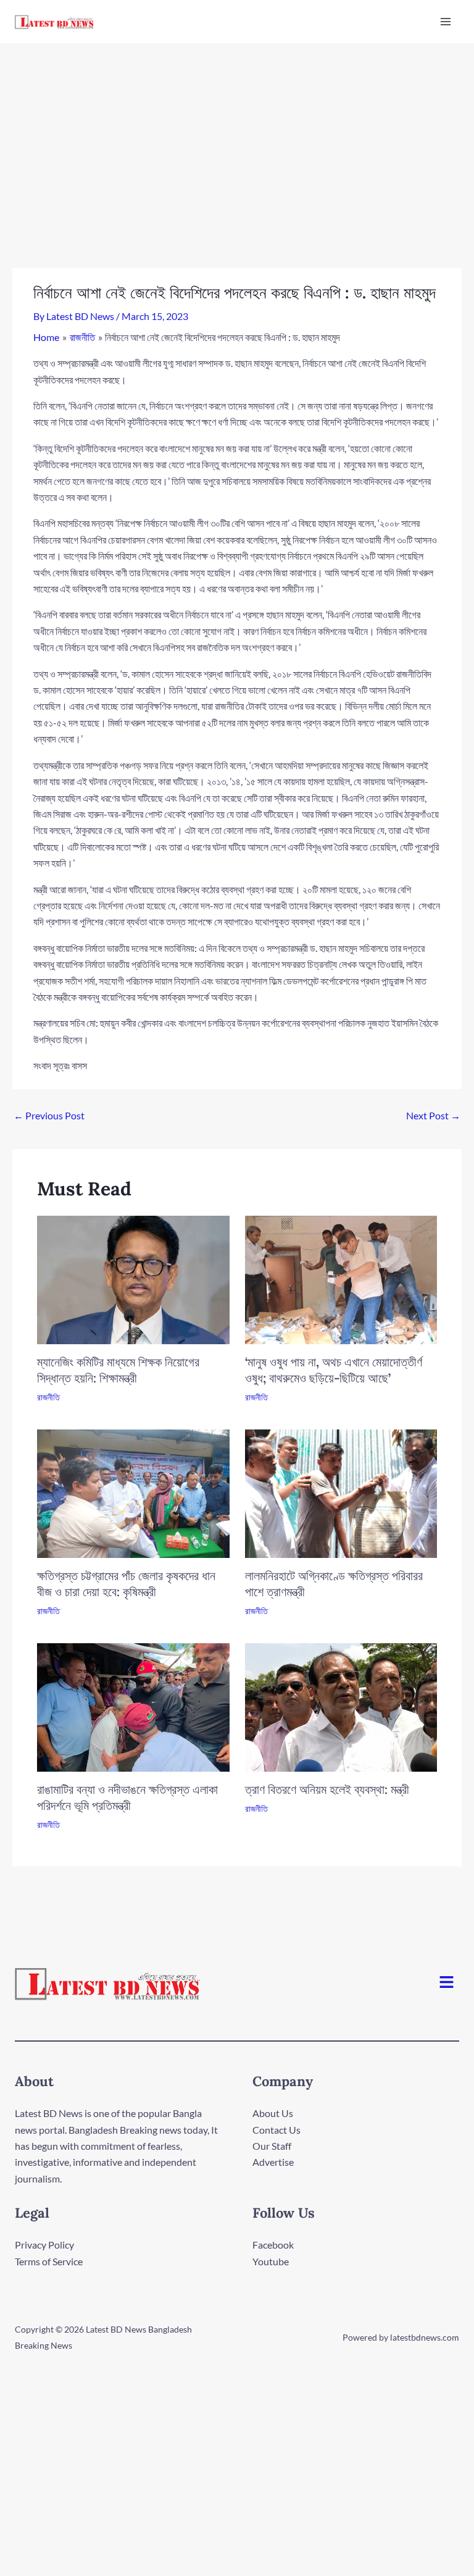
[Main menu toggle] (446, 22)
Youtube (271, 2261)
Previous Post (49, 1115)
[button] (447, 1983)
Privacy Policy (44, 2245)
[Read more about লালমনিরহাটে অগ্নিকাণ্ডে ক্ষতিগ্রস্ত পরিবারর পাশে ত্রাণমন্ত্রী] (341, 1492)
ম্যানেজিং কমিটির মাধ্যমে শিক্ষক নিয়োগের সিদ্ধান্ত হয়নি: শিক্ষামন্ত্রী (118, 1370)
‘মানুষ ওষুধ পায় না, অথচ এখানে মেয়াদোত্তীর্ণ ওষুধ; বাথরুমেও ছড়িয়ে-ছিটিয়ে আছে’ (334, 1370)
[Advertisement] (237, 136)
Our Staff (272, 2146)
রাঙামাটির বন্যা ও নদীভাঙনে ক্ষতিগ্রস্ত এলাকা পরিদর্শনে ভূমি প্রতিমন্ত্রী (127, 1797)
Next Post (433, 1115)
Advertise (273, 2162)
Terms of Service (49, 2261)
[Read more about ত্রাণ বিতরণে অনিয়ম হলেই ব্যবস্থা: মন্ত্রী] (341, 1706)
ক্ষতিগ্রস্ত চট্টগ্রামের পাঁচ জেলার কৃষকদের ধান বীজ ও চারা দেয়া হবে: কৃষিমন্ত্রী (126, 1584)
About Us (273, 2113)
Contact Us (276, 2130)
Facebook (273, 2245)
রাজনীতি (48, 1397)
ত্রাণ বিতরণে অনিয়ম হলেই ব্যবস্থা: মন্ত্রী (327, 1789)
